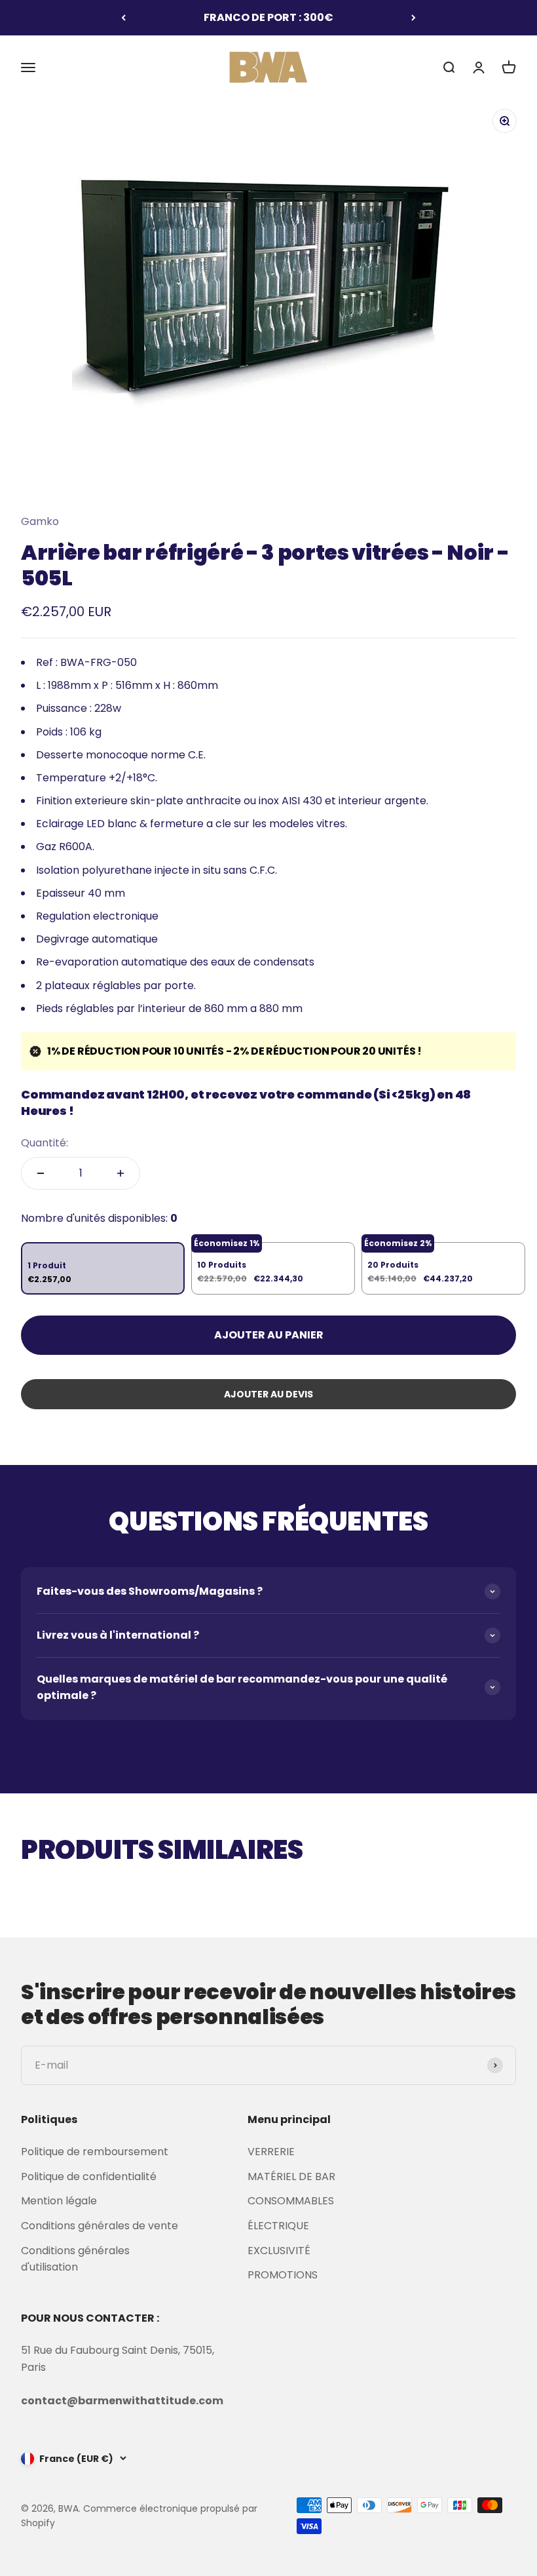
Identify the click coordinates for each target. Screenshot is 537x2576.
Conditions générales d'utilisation (75, 2259)
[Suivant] (414, 18)
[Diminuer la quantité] (41, 1173)
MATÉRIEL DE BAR (291, 2176)
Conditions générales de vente (100, 2226)
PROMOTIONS (283, 2275)
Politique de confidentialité (89, 2176)
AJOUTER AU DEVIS (268, 1394)
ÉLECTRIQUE (278, 2226)
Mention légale (59, 2201)
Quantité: (45, 1143)
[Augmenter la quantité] (120, 1173)
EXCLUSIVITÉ (279, 2251)
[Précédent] (123, 18)
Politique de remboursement (95, 2152)
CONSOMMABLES (291, 2201)
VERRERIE (271, 2152)
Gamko (40, 521)
